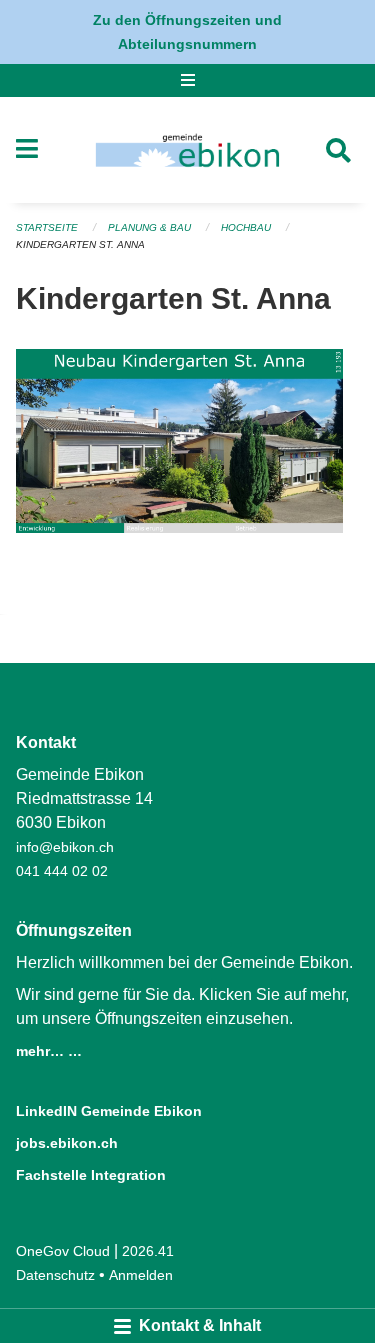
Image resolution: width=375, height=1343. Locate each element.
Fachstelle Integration (91, 1175)
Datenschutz (55, 1275)
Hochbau (247, 227)
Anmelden (141, 1275)
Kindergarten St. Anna (80, 244)
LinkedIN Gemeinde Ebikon (109, 1111)
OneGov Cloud (63, 1251)
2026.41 (148, 1251)
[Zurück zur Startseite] (187, 150)
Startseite (47, 227)
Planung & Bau (149, 227)
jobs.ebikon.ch (67, 1143)
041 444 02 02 (62, 871)
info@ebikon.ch (65, 847)
